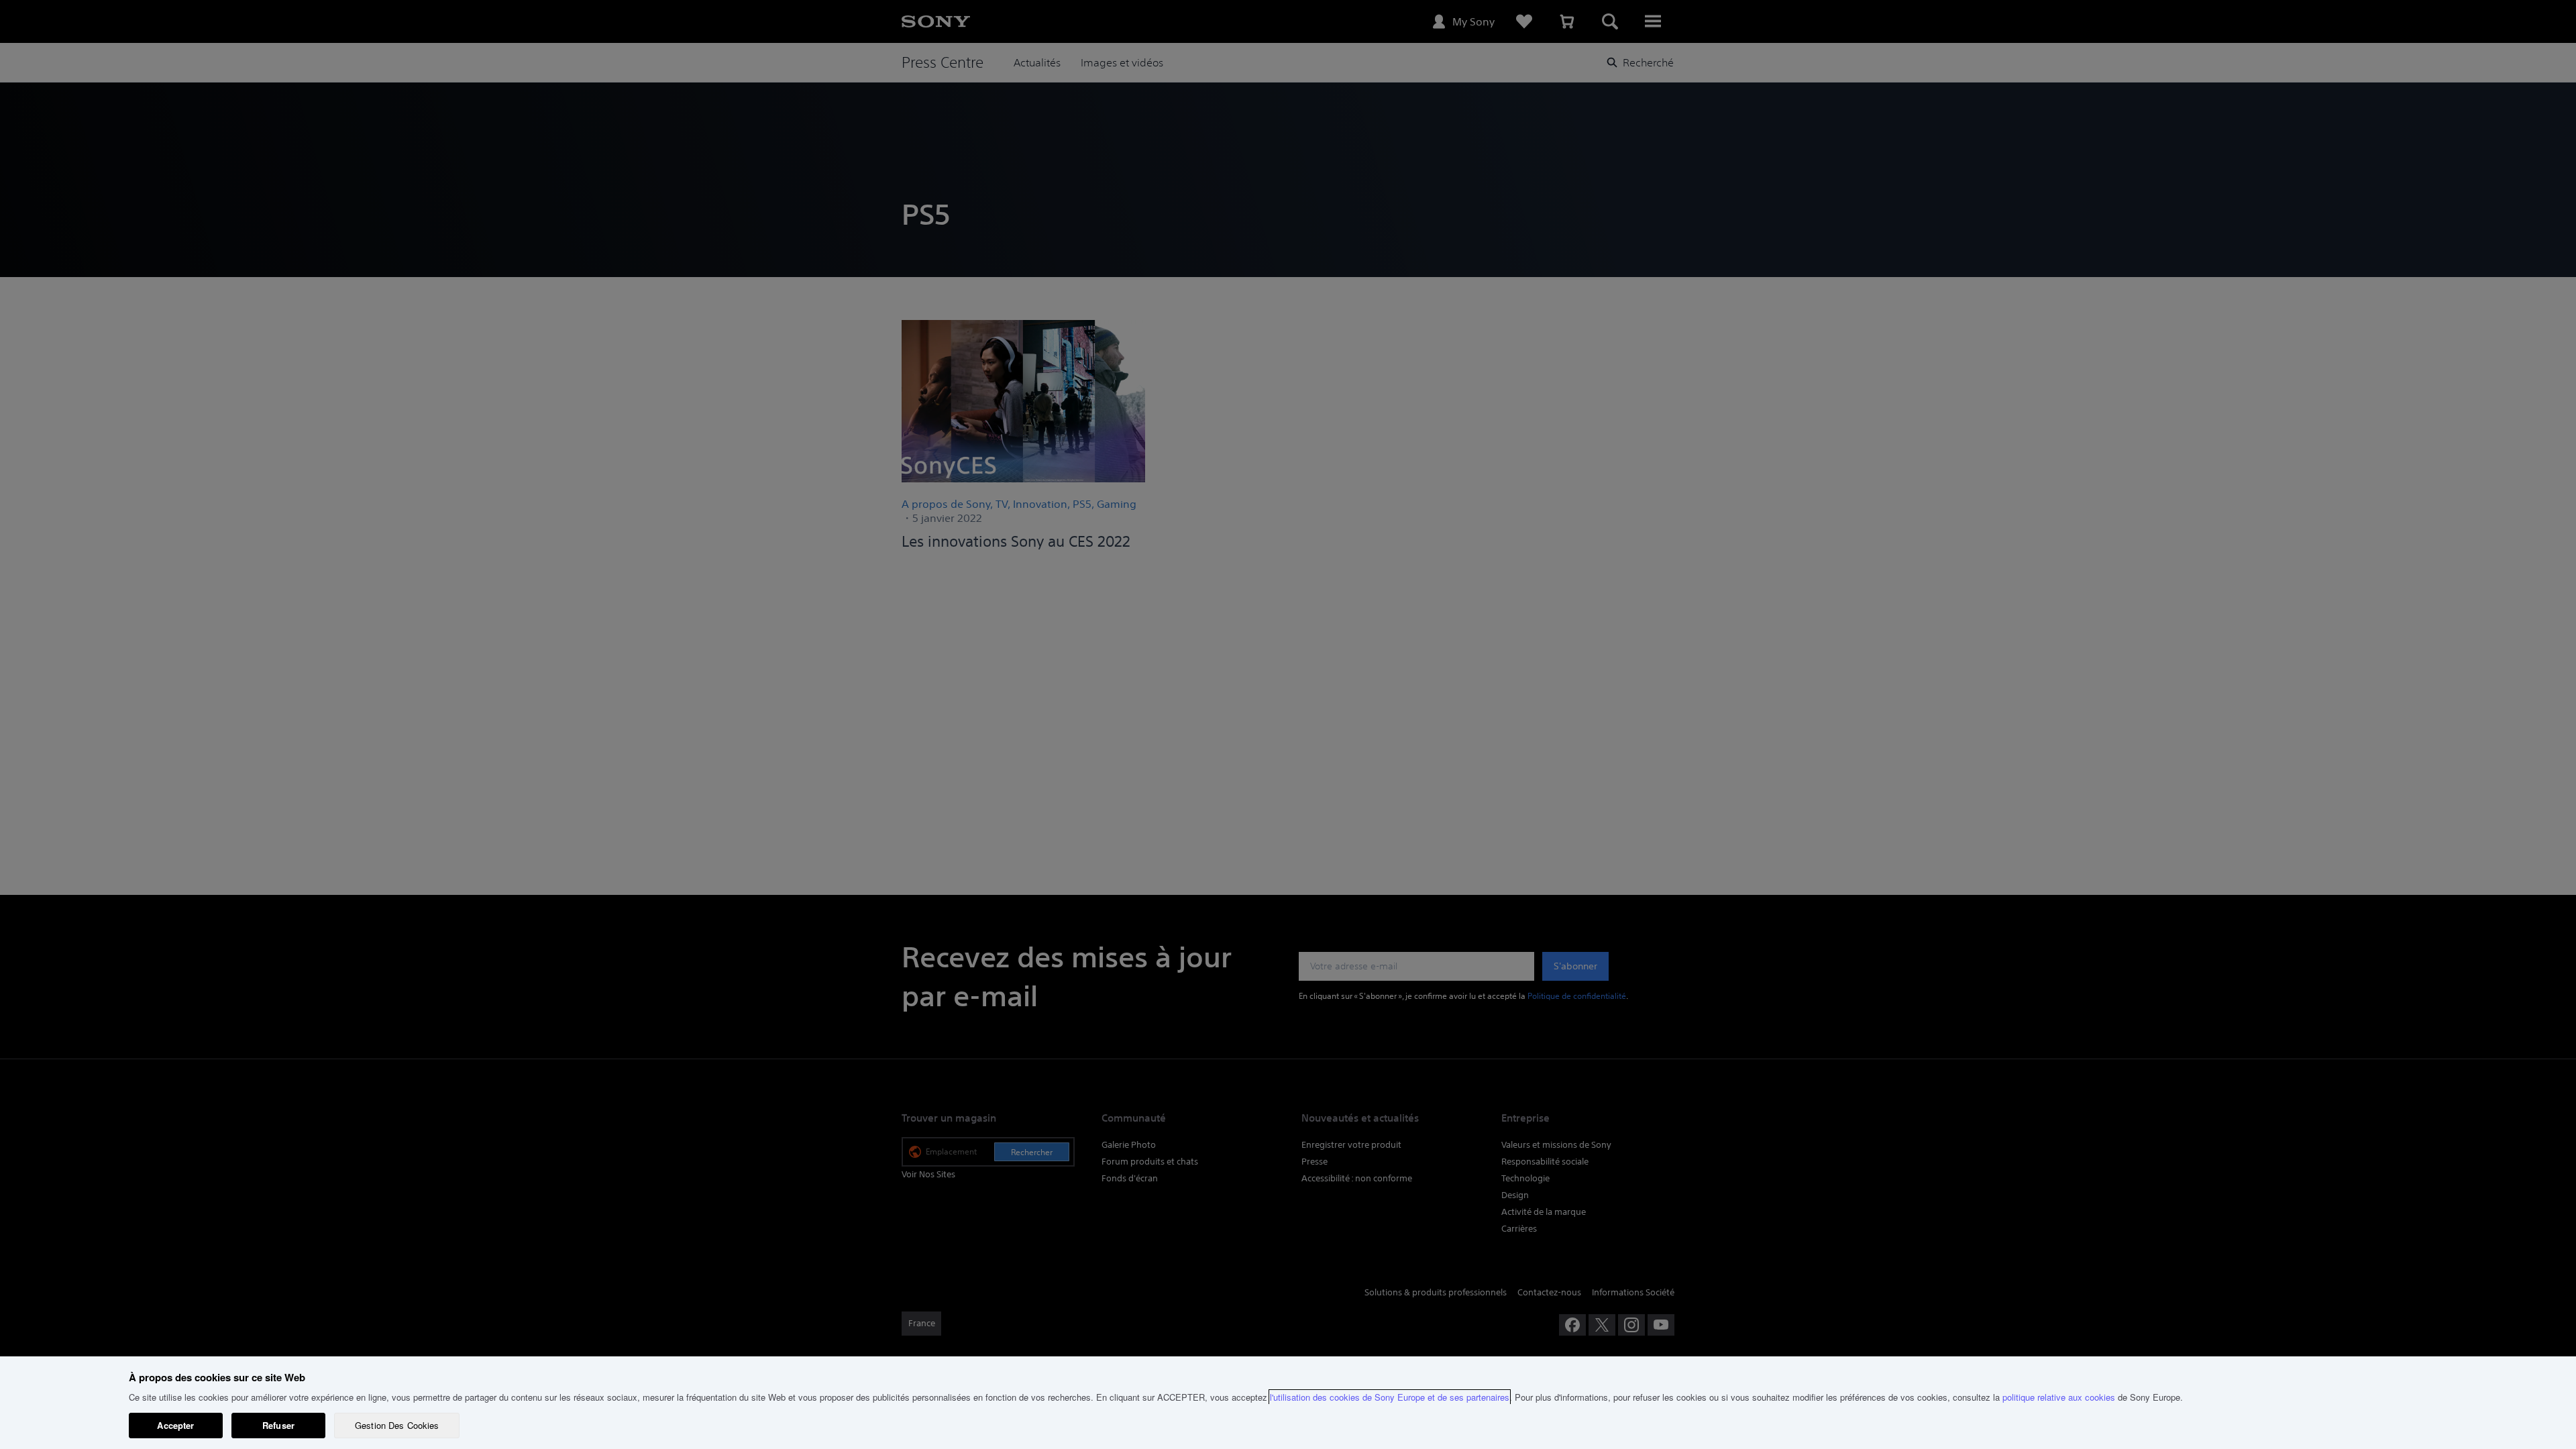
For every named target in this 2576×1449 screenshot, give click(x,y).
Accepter (175, 1425)
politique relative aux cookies (2059, 1397)
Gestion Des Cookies (397, 1425)
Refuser (278, 1425)
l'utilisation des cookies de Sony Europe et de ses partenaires (1390, 1397)
